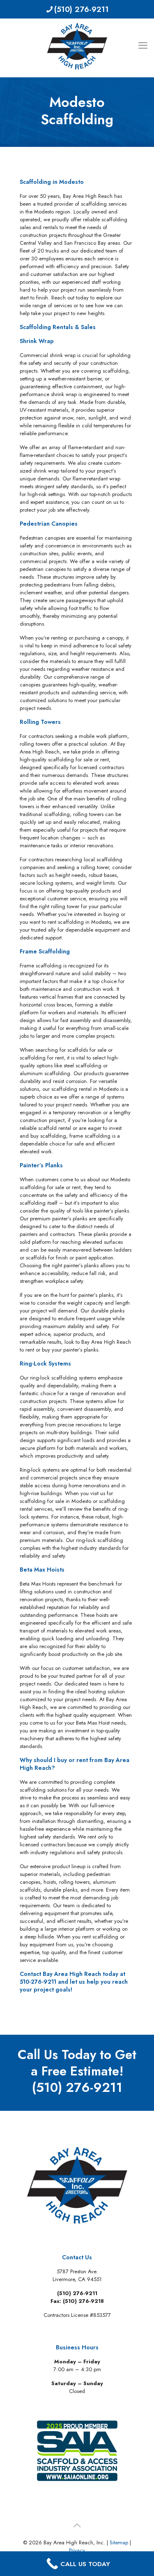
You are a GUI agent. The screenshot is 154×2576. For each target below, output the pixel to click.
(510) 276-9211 (82, 9)
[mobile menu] (143, 35)
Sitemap (119, 2542)
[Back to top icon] (77, 2526)
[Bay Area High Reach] (77, 46)
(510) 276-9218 (83, 2301)
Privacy (77, 2550)
